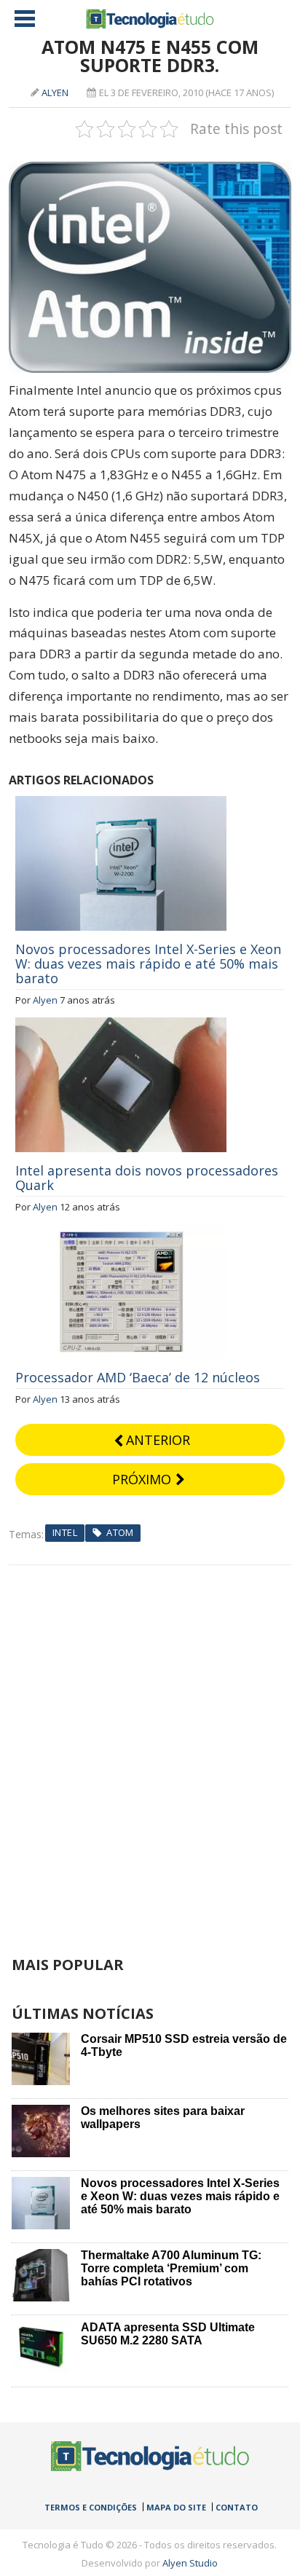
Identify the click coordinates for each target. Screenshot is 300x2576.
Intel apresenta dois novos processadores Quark (147, 1178)
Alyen (55, 92)
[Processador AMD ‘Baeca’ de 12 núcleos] (121, 1232)
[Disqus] (150, 1747)
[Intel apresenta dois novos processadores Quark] (121, 1025)
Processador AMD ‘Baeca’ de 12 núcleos (138, 1377)
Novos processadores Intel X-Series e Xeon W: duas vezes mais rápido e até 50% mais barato (148, 964)
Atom (120, 1532)
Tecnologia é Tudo (150, 19)
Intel (65, 1532)
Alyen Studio (190, 2563)
